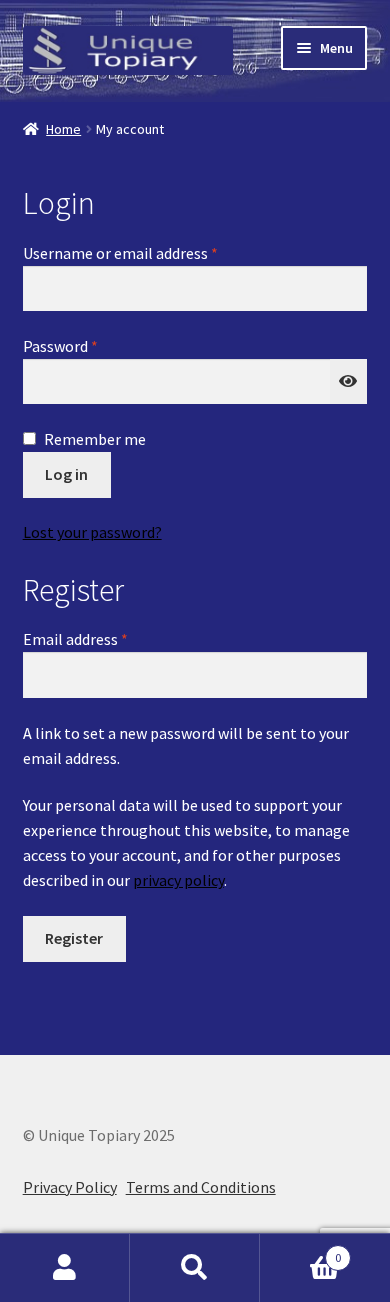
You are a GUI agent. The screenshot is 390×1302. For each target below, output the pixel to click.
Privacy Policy (70, 1187)
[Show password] (349, 382)
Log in (66, 474)
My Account (65, 1268)
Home (63, 129)
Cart (300, 1250)
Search (195, 1268)
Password (90, 345)
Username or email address (150, 252)
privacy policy (178, 880)
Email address (105, 638)
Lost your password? (92, 532)
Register (74, 938)
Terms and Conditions (201, 1187)
